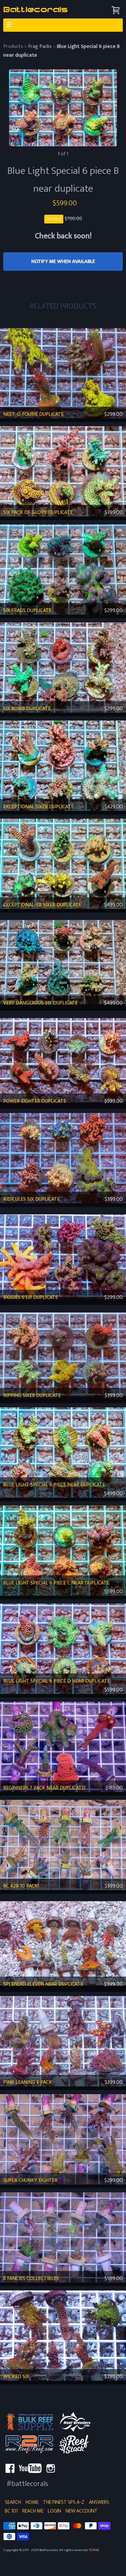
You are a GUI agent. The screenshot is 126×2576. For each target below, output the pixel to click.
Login (54, 2511)
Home (32, 2502)
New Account (82, 2511)
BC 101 (11, 2511)
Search (13, 2502)
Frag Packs (40, 46)
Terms (94, 2550)
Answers (99, 2502)
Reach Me (33, 2511)
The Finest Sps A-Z (64, 2502)
